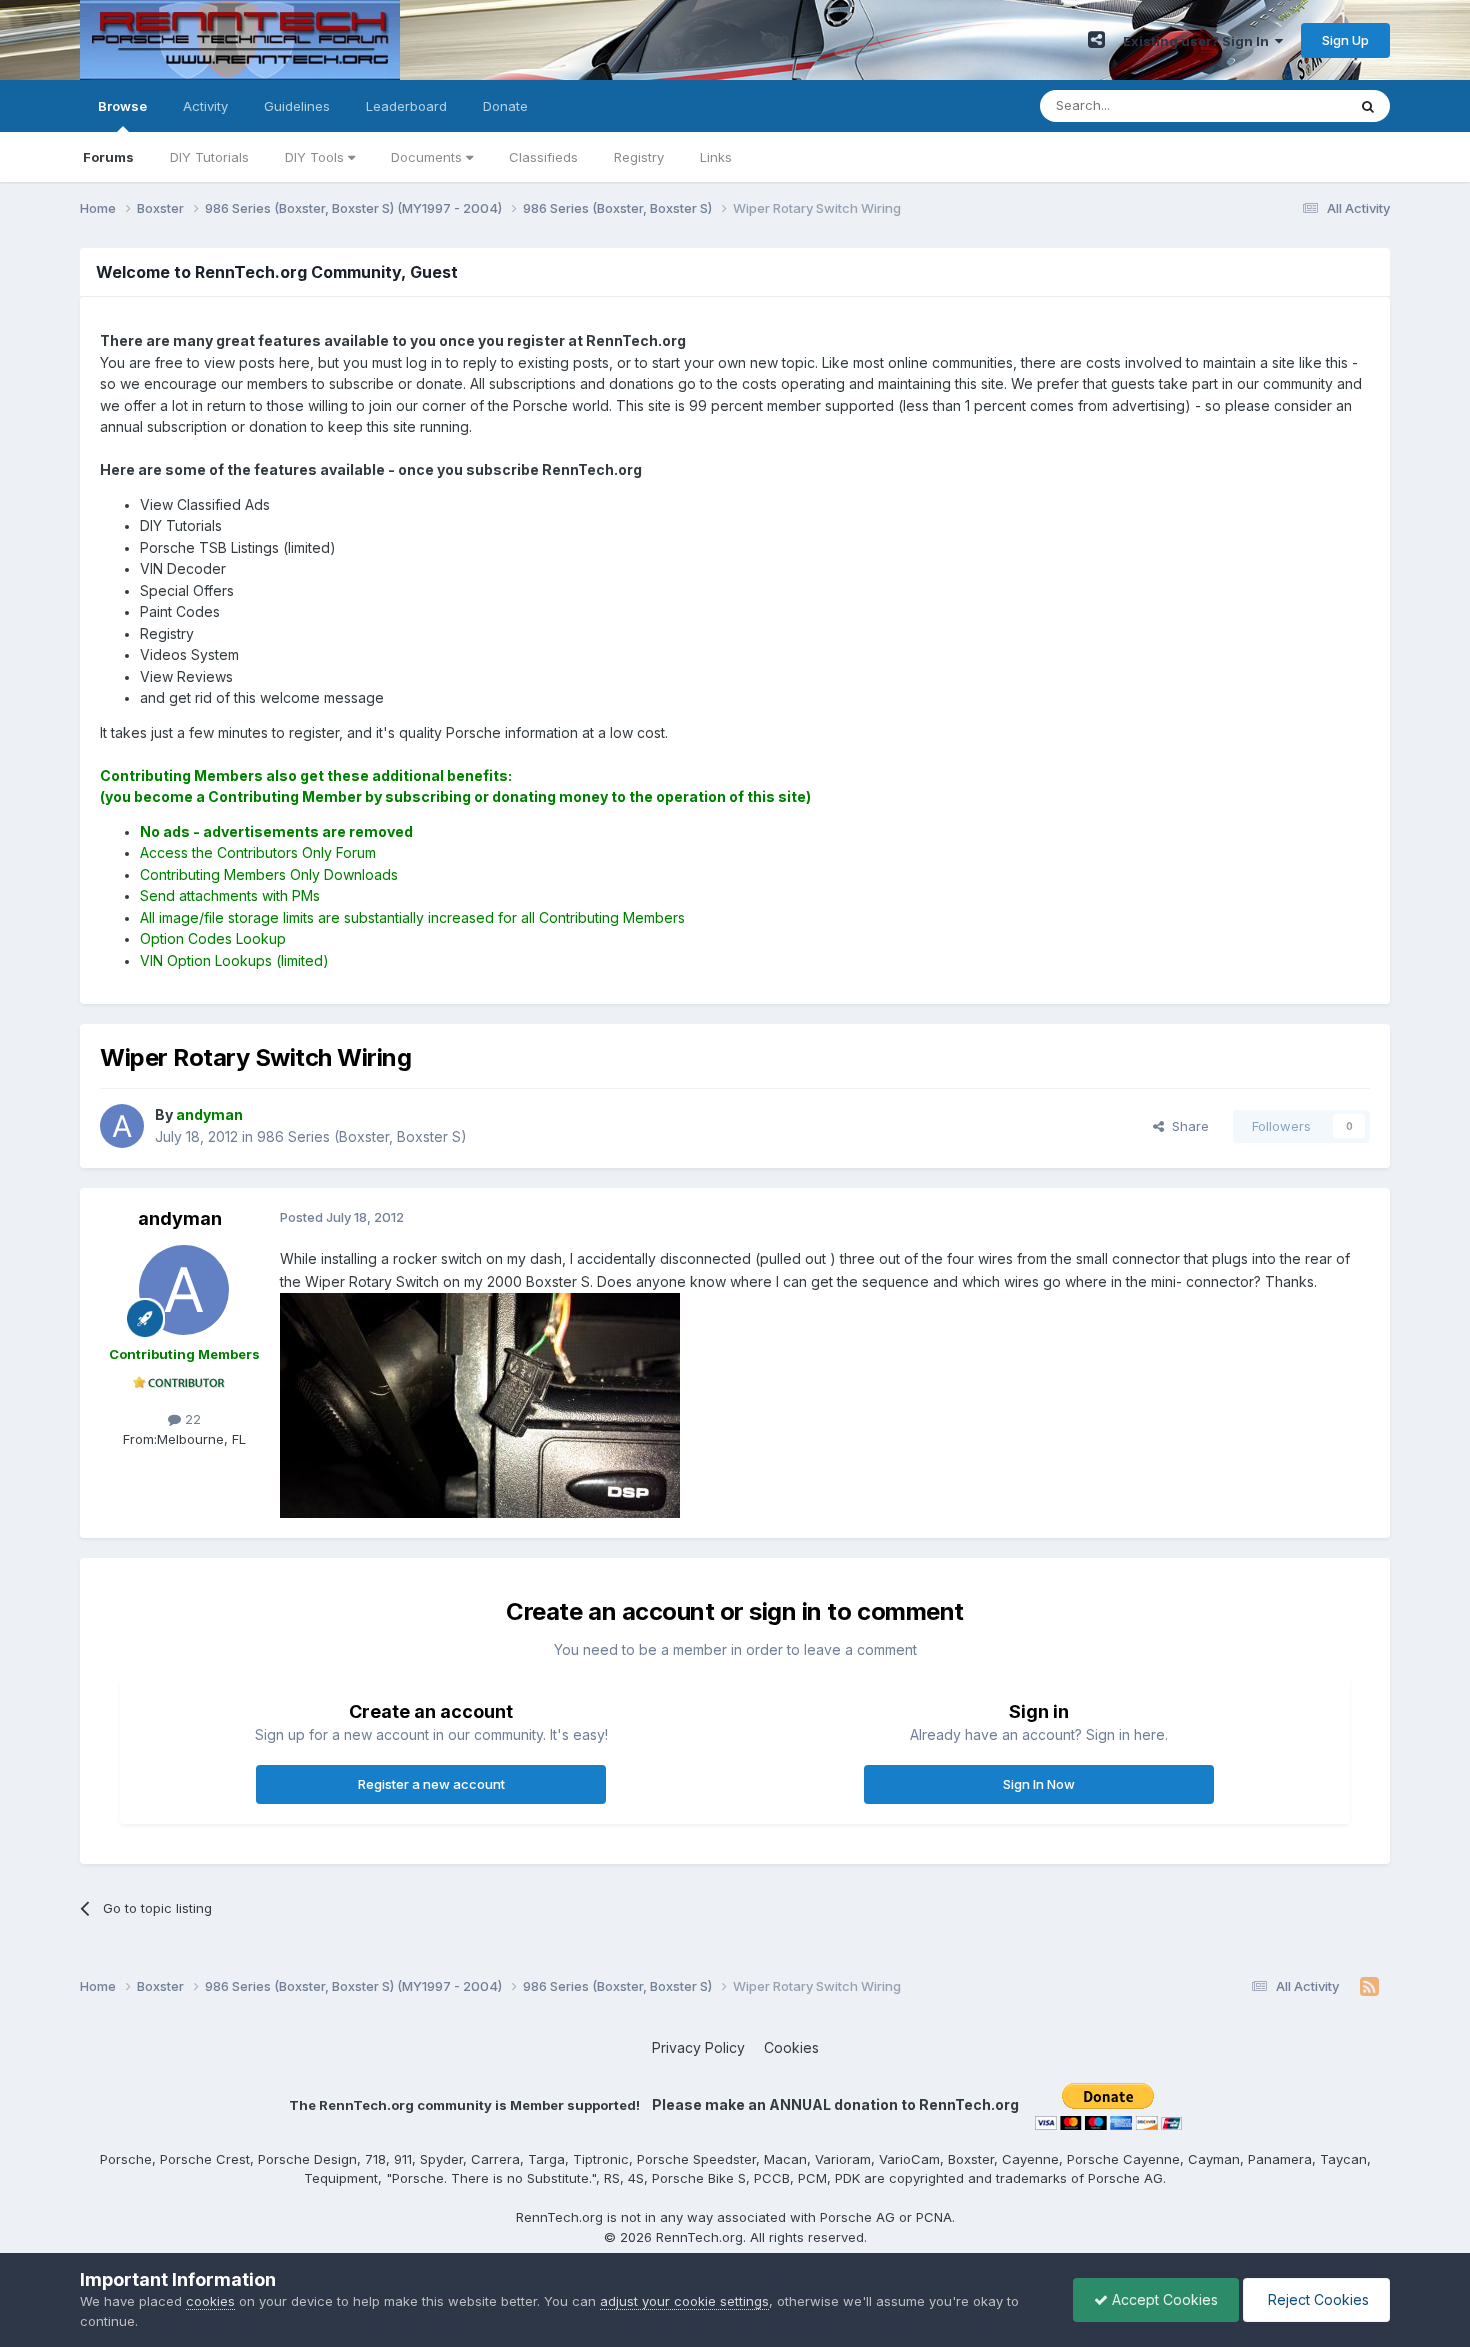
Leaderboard (406, 106)
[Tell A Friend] (1096, 40)
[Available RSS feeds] (1369, 1987)
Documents (428, 157)
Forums (108, 157)
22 (191, 1419)
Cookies (791, 2047)
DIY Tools (316, 157)
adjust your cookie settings (684, 2301)
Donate (505, 106)
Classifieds (543, 157)
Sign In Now (1039, 1784)
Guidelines (297, 106)
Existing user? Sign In (1199, 41)
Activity (205, 106)
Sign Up (1345, 40)
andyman (180, 1218)
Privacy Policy (698, 2047)
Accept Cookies (1163, 2299)
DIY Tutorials (209, 157)
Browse (122, 106)
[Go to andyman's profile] (122, 1126)
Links (716, 157)
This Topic (1287, 105)
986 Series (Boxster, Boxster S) (362, 1136)
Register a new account (431, 1784)
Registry (639, 157)
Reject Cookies (1316, 2299)
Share (1186, 1126)
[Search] (1368, 106)
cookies (210, 2301)
